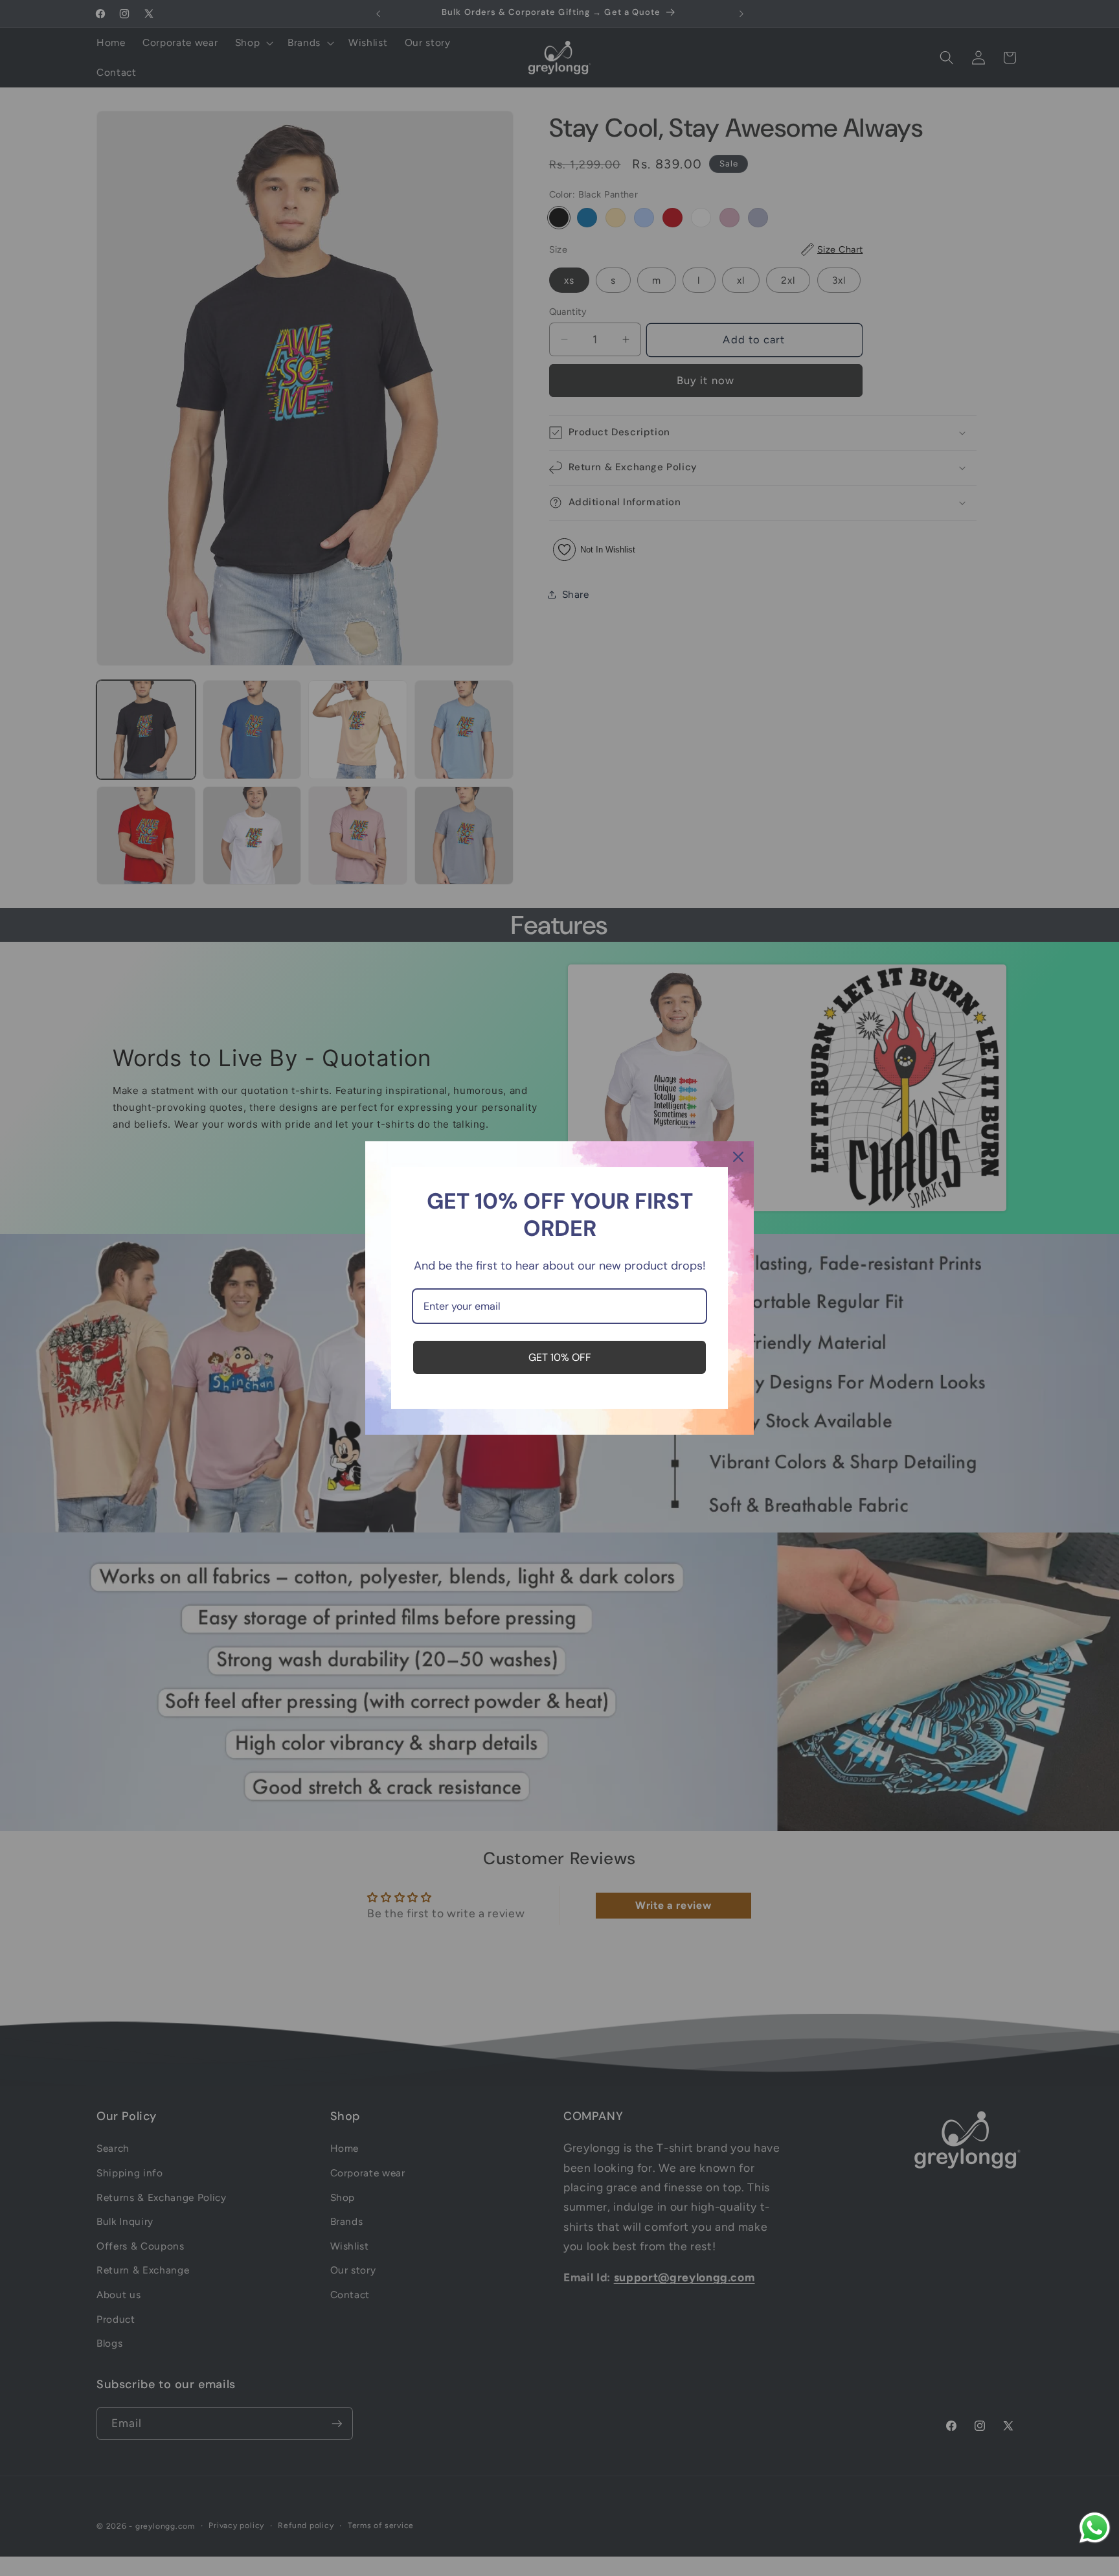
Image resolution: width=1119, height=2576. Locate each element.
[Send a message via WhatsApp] (1095, 2528)
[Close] (738, 1157)
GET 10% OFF (560, 1357)
